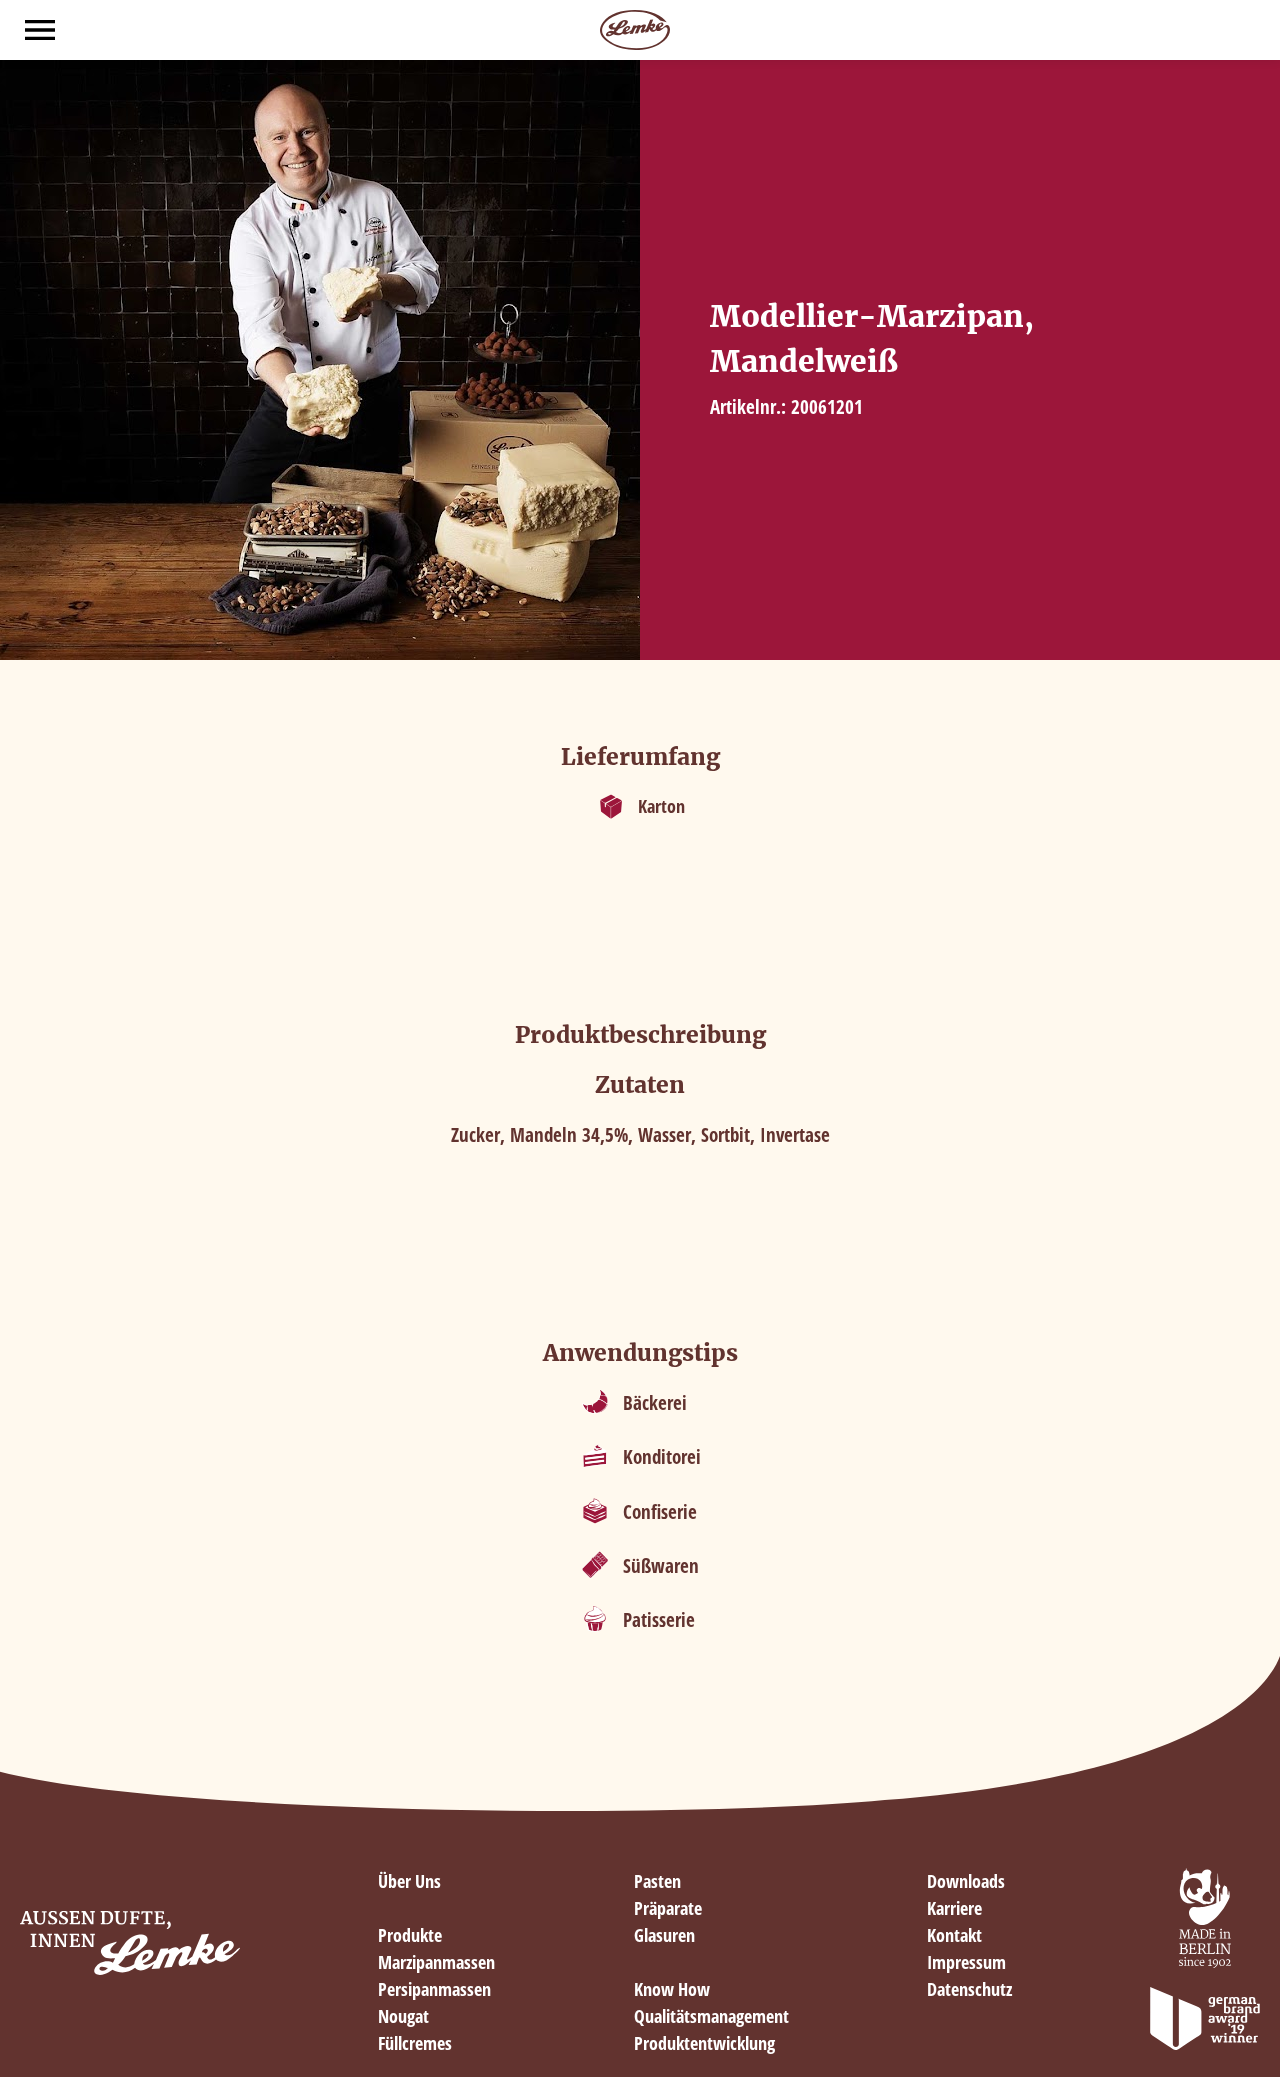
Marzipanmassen (436, 1962)
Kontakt (954, 1935)
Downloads (966, 1881)
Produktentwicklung (704, 2043)
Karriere (954, 1908)
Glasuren (664, 1935)
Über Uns (409, 1881)
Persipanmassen (434, 1989)
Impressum (966, 1962)
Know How (672, 1989)
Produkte (410, 1935)
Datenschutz (969, 1989)
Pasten (657, 1881)
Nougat (403, 2016)
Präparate (668, 1908)
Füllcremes (415, 2043)
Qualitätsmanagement (711, 2016)
